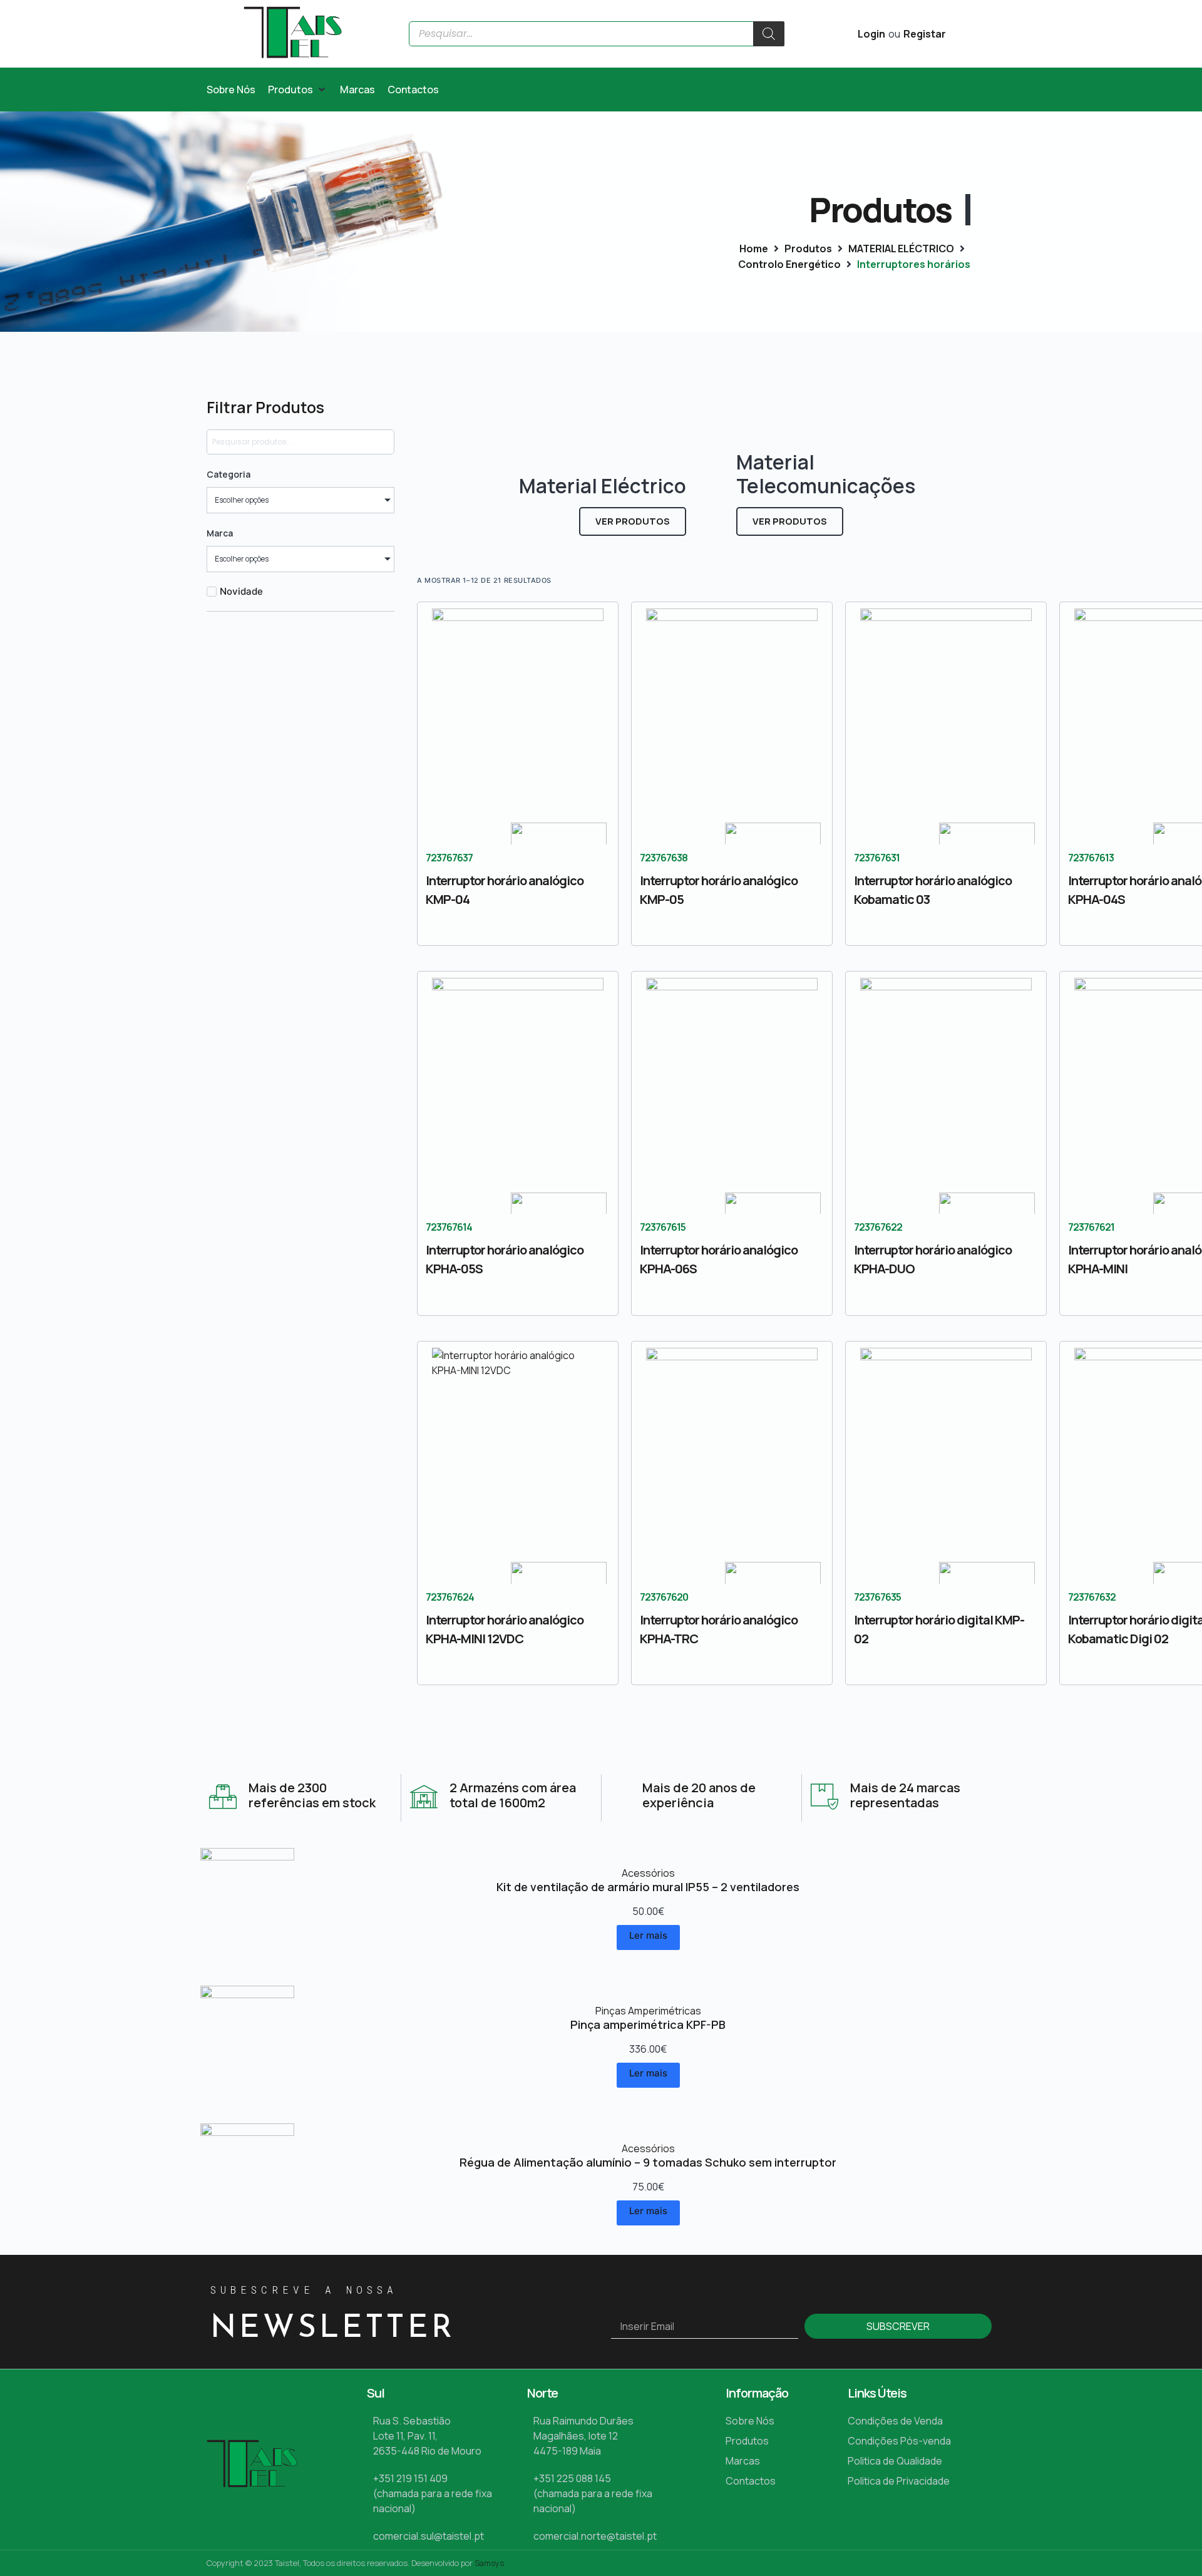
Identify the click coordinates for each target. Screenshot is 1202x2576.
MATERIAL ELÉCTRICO (901, 249)
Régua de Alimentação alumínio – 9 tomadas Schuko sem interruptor (648, 2162)
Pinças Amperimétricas (648, 2011)
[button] (298, 90)
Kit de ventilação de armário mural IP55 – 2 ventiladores (648, 1887)
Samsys (489, 2563)
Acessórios (648, 1873)
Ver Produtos (633, 521)
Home (754, 249)
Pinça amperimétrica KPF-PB (648, 2024)
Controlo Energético (789, 264)
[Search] (769, 34)
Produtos (808, 249)
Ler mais (648, 1935)
